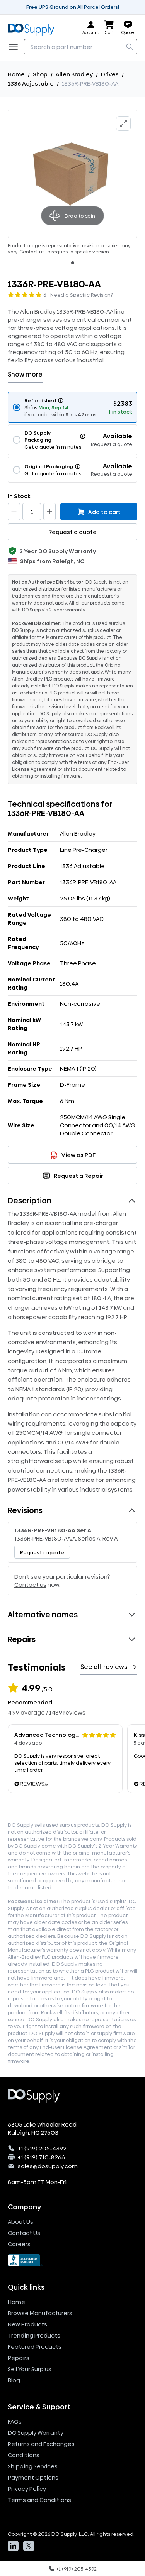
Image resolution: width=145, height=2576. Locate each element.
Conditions (24, 2455)
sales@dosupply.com (48, 2166)
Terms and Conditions (39, 2500)
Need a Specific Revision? (82, 295)
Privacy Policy (27, 2489)
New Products (27, 2324)
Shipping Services (33, 2466)
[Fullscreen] (123, 123)
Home (16, 74)
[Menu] (15, 47)
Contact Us (24, 2233)
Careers (19, 2244)
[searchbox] (81, 47)
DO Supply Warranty (36, 2433)
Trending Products (34, 2335)
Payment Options (33, 2477)
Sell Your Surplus (30, 2369)
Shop (40, 74)
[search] (130, 47)
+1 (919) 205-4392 (42, 2148)
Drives (110, 74)
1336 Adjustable (31, 84)
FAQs (15, 2421)
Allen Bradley (74, 74)
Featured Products (35, 2347)
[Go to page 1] (73, 263)
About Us (20, 2222)
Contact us (32, 252)
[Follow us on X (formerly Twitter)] (29, 2546)
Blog (14, 2380)
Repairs (19, 2358)
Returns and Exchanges (41, 2444)
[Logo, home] (33, 28)
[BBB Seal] (72, 2260)
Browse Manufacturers (40, 2313)
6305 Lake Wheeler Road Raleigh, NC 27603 (42, 2128)
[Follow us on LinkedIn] (13, 2546)
